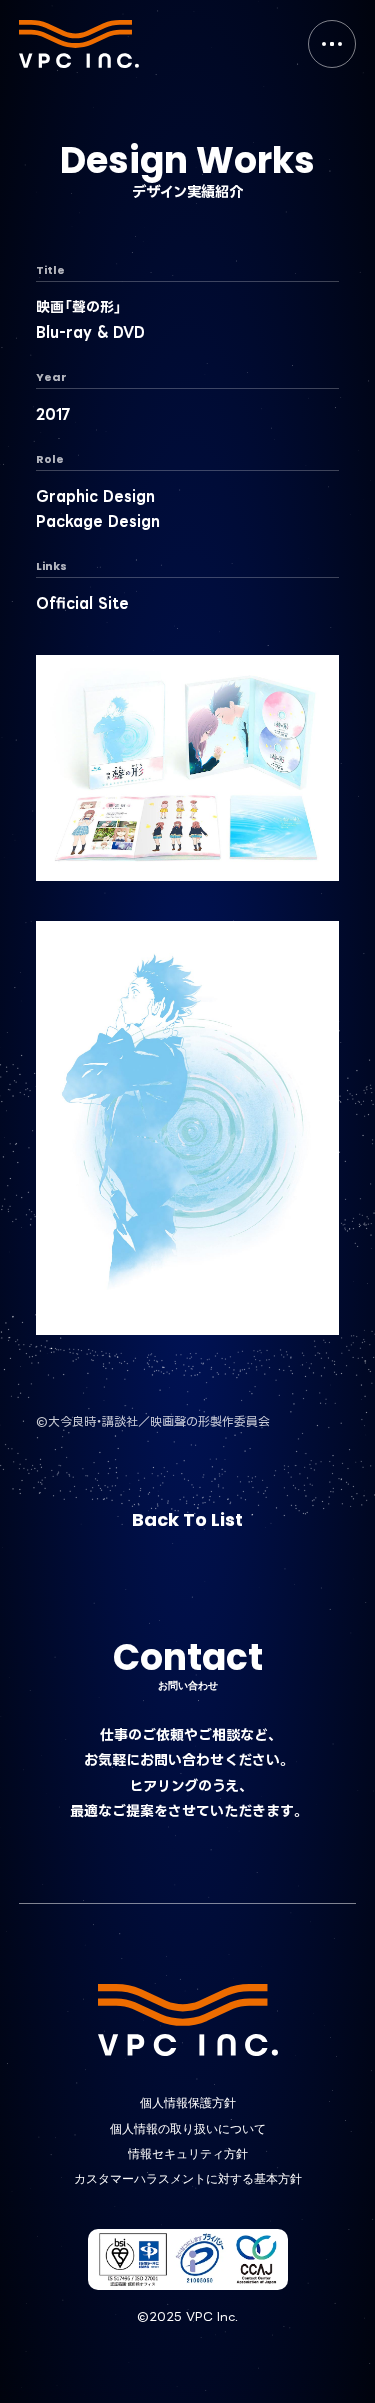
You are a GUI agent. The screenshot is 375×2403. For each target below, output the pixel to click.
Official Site (82, 602)
